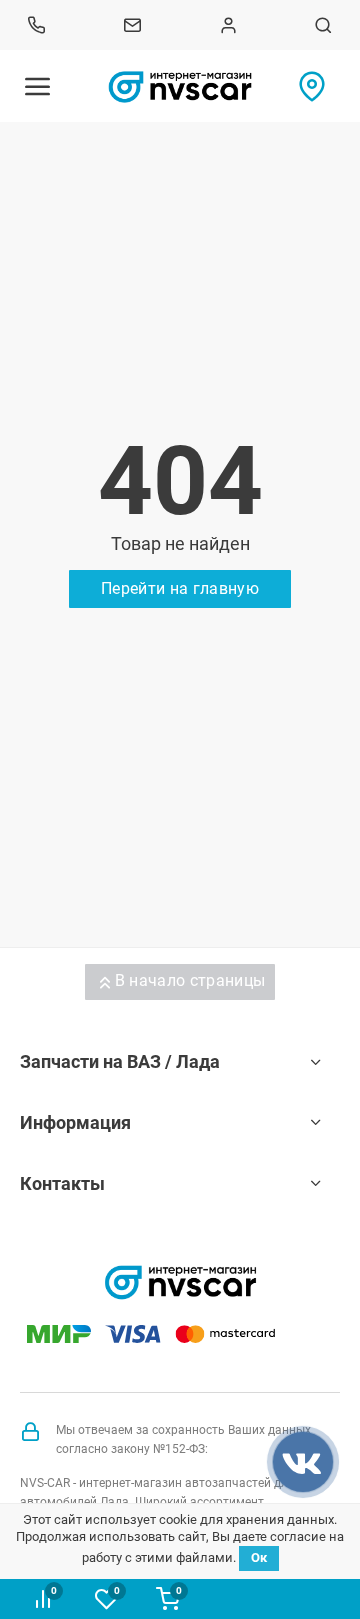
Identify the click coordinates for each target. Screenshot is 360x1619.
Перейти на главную (180, 588)
